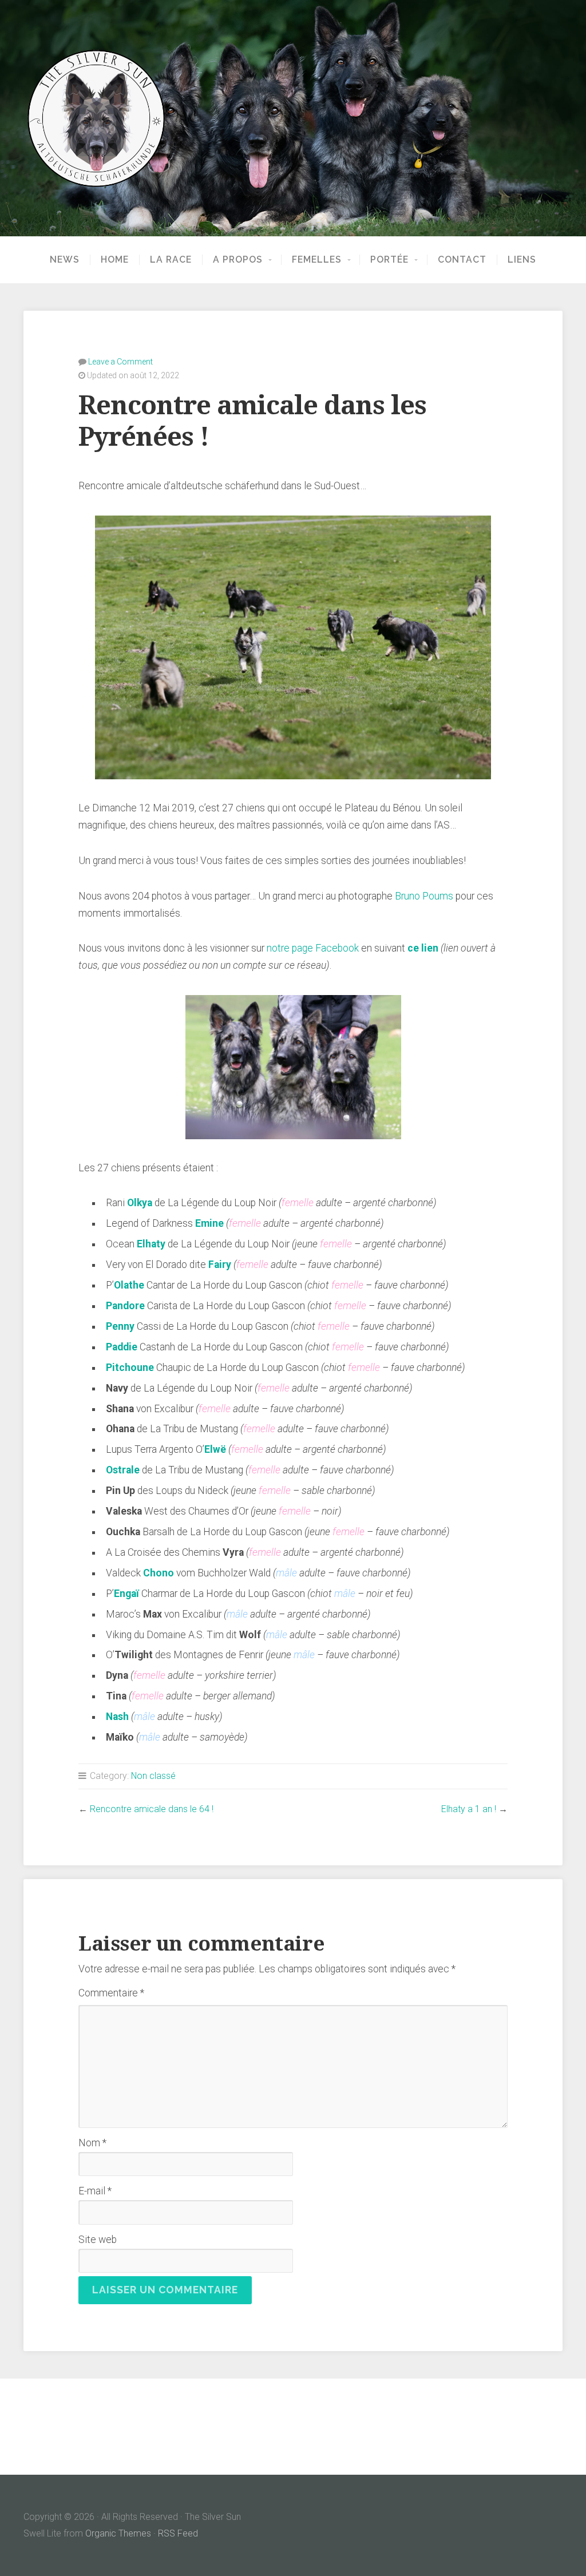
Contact (462, 260)
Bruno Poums (424, 896)
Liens (522, 260)
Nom (92, 2143)
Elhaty (151, 1244)
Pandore (125, 1306)
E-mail (95, 2191)
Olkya (140, 1203)
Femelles (317, 260)
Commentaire (111, 1993)
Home (115, 260)
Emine (209, 1223)
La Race (171, 260)
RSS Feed (178, 2533)
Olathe (129, 1285)
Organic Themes (118, 2533)
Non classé (153, 1776)
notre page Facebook (313, 948)
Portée (389, 260)
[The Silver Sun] (293, 118)
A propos (238, 260)
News (65, 260)
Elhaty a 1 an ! (469, 1809)
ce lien (423, 948)
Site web (98, 2240)
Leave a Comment (120, 362)
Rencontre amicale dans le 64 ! (152, 1809)
